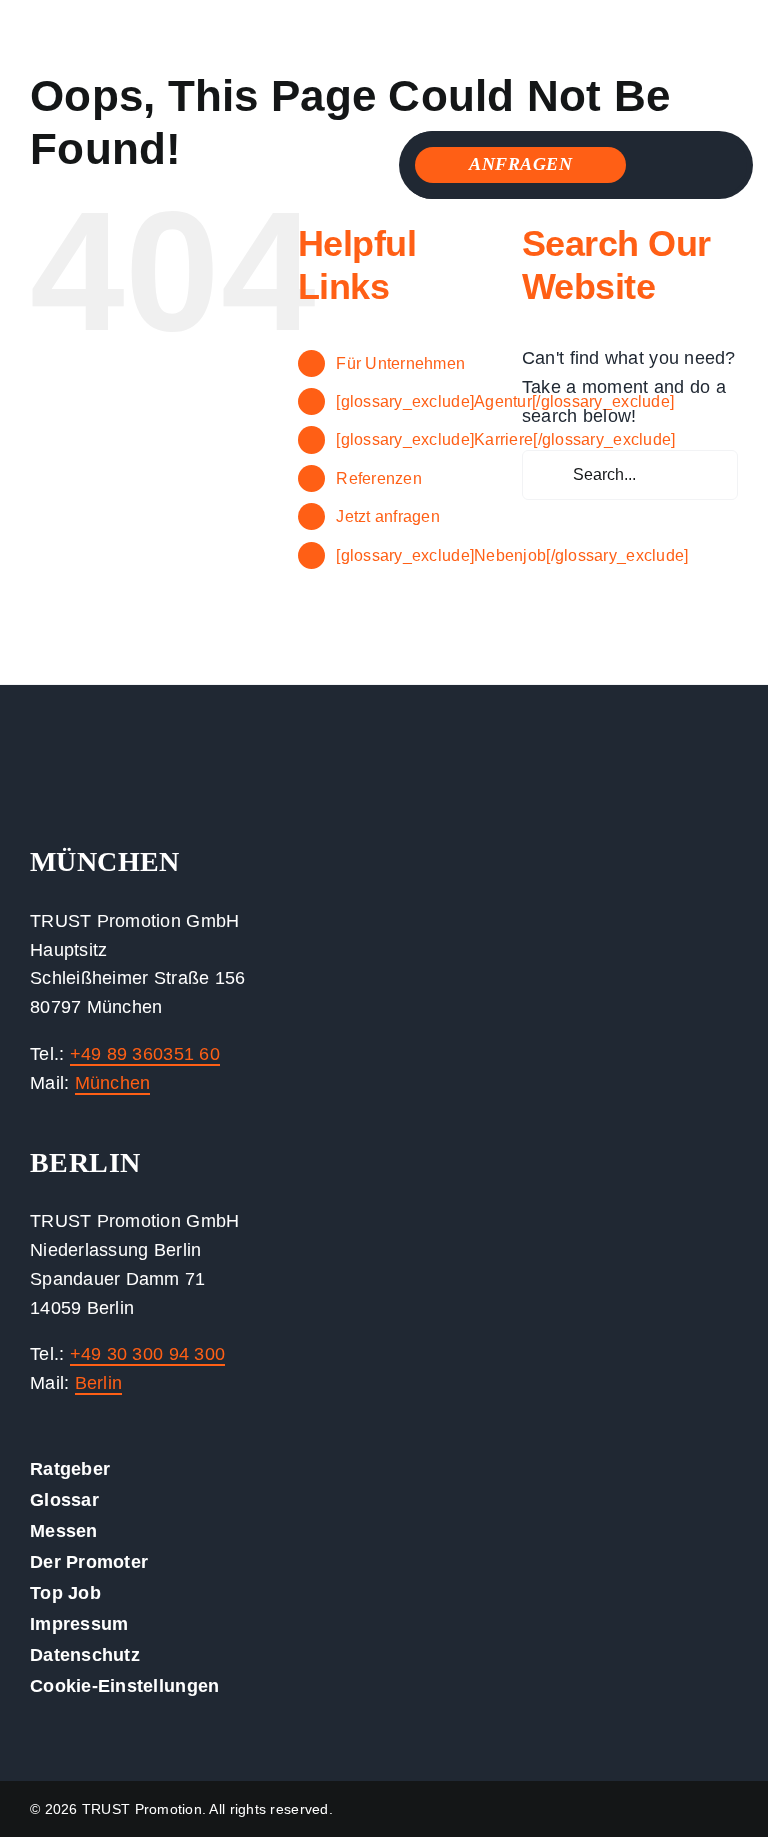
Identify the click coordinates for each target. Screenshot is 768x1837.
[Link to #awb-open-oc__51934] (690, 166)
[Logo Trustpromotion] (165, 29)
